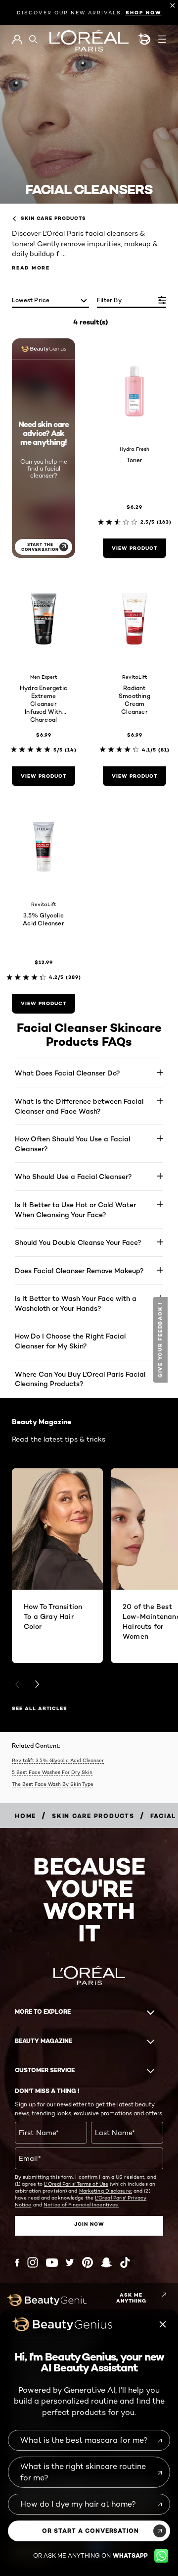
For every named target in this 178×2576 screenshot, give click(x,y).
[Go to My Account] (17, 40)
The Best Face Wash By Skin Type (53, 1784)
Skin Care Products (53, 218)
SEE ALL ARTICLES (40, 1708)
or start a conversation (90, 2531)
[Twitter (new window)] (70, 2262)
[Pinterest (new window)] (88, 2262)
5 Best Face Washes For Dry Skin (52, 1772)
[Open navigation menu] (162, 39)
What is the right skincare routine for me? (83, 2472)
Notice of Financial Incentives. (81, 2204)
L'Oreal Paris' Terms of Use (76, 2184)
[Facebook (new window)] (17, 2263)
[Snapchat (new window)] (106, 2262)
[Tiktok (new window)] (125, 2262)
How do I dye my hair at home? (78, 2504)
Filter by (109, 300)
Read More (31, 268)
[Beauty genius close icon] (163, 2324)
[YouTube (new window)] (52, 2263)
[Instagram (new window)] (33, 2262)
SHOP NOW (144, 13)
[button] (161, 1340)
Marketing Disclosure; (106, 2191)
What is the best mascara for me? (84, 2440)
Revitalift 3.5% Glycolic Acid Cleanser (58, 1760)
